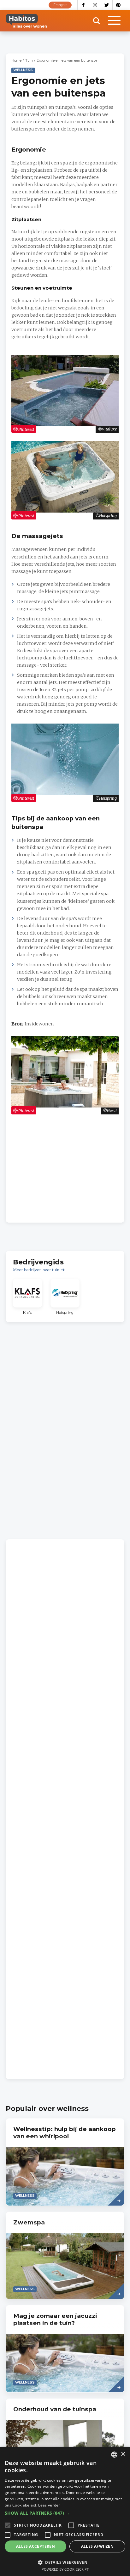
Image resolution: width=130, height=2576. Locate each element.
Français (60, 5)
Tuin (29, 61)
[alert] (65, 2511)
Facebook (83, 5)
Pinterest (118, 5)
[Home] (26, 21)
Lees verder (49, 2505)
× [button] (123, 2454)
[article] (27, 1297)
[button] (65, 2513)
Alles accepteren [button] (35, 2546)
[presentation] (65, 2162)
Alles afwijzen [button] (98, 2546)
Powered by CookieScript (65, 2569)
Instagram (95, 5)
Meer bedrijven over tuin (36, 1270)
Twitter (107, 5)
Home (16, 61)
